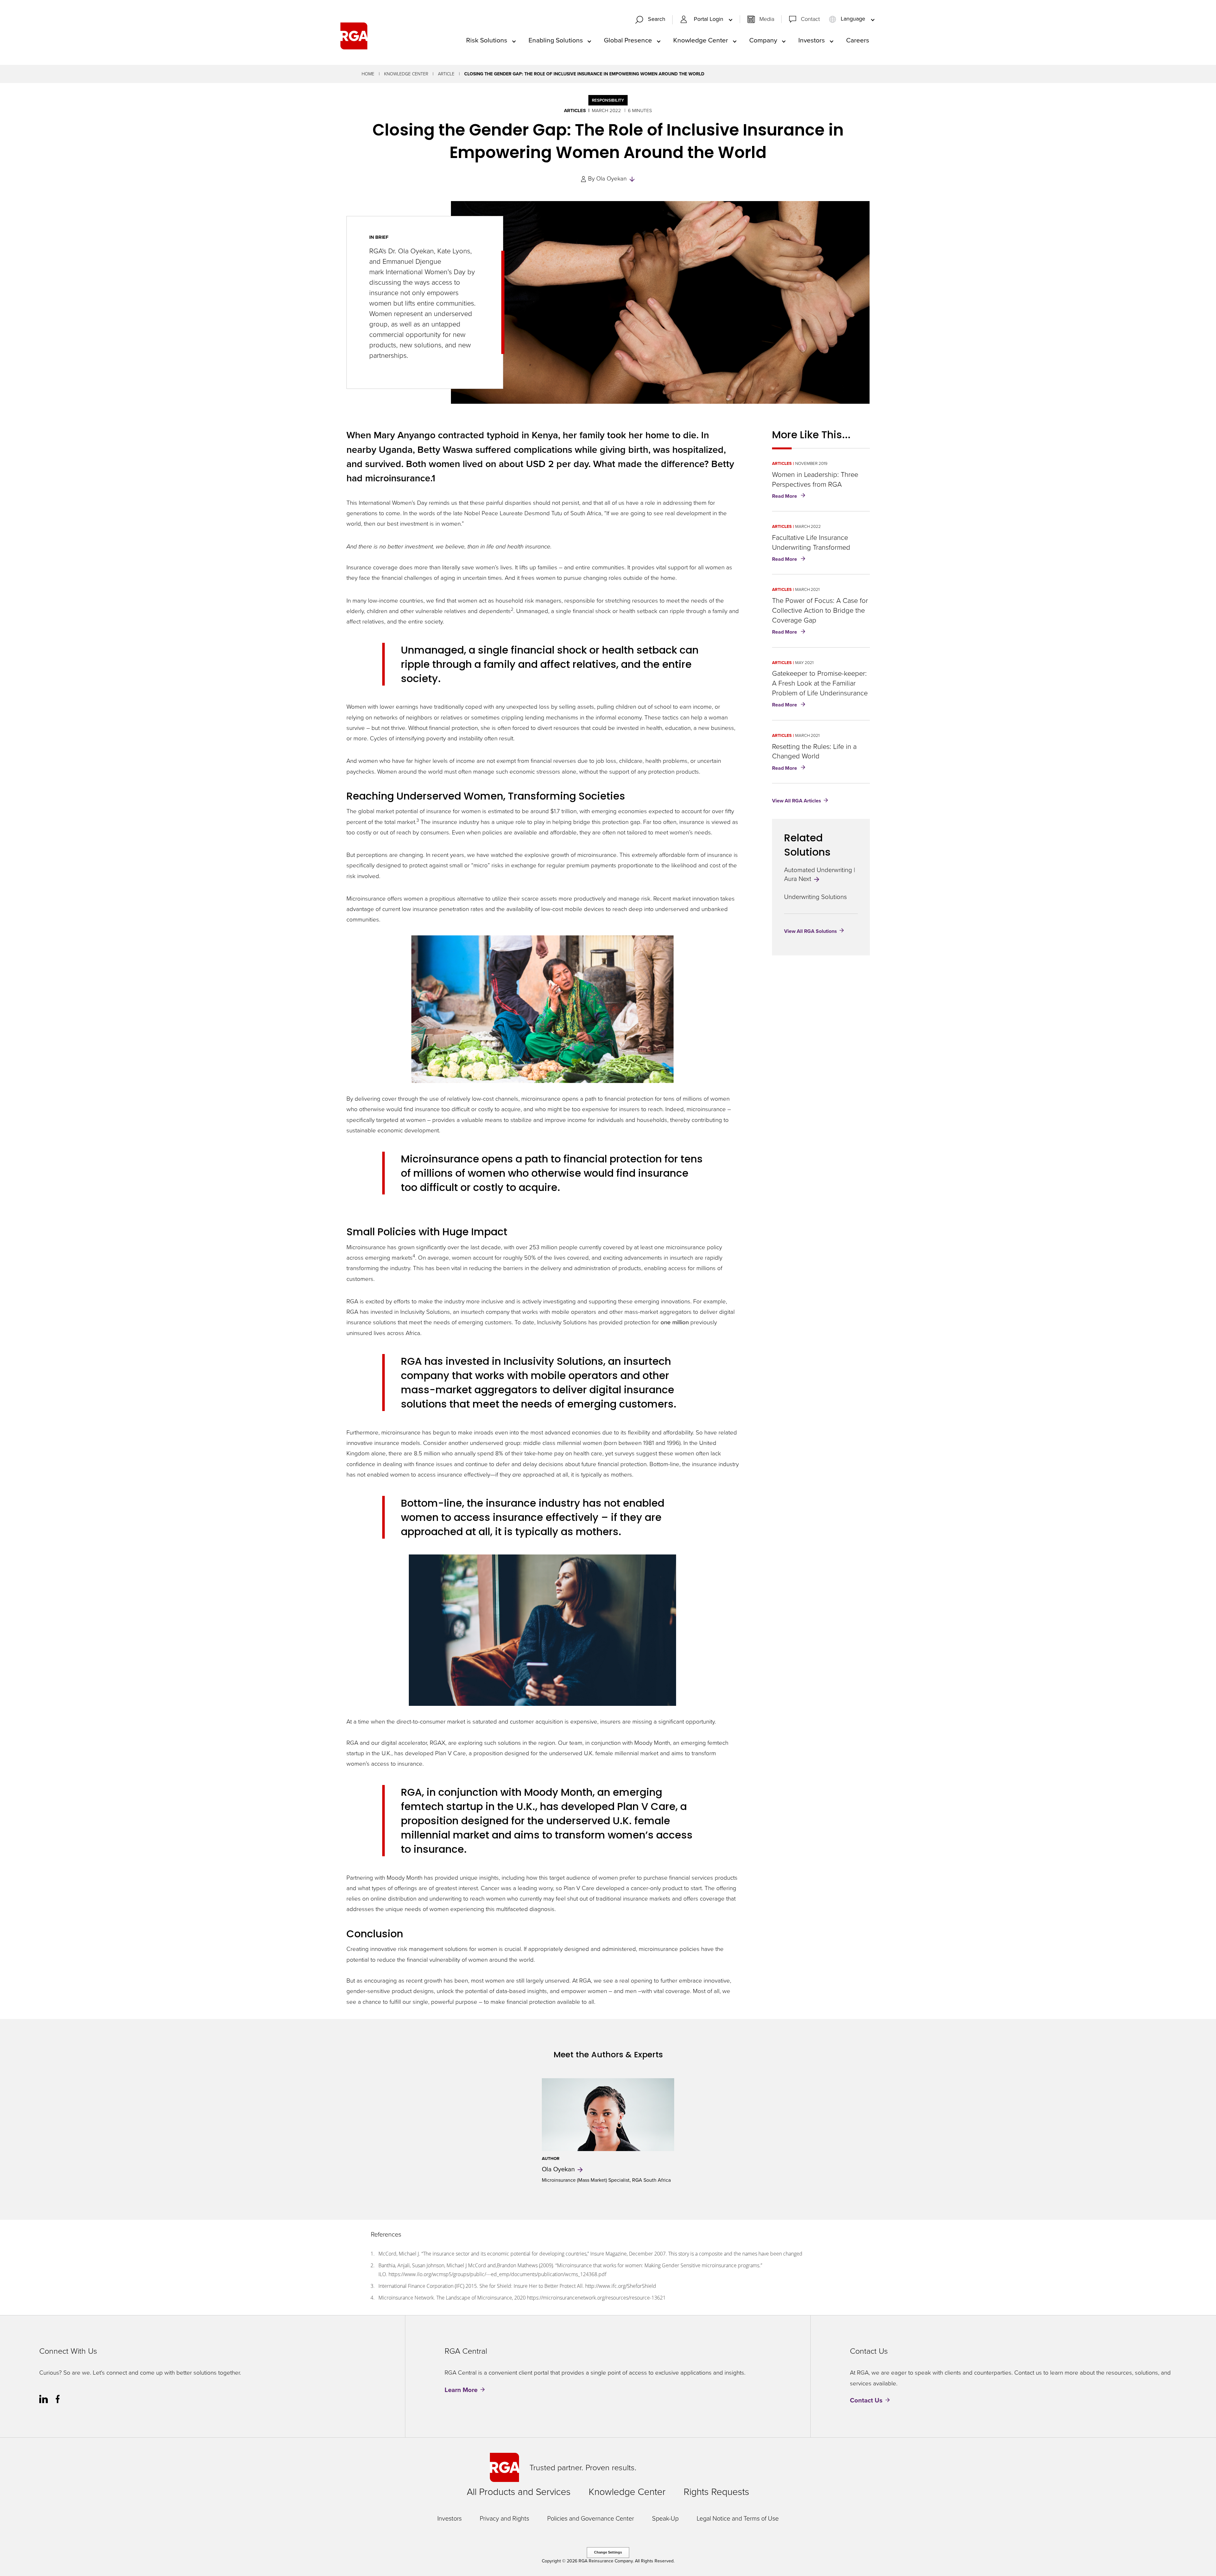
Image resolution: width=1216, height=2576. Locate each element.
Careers (858, 40)
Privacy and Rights (504, 2518)
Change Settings (608, 2552)
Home (368, 74)
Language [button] (853, 19)
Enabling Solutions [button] (556, 40)
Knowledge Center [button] (701, 40)
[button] (653, 20)
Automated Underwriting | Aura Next (820, 874)
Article (446, 74)
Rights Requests (716, 2492)
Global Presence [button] (628, 40)
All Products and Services (519, 2492)
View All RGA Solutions (811, 931)
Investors (450, 2518)
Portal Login (709, 19)
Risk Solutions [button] (487, 40)
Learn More (461, 2390)
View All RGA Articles (797, 801)
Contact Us (866, 2400)
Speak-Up (665, 2518)
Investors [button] (812, 40)
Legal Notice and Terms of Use (738, 2518)
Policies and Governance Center (591, 2518)
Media (767, 19)
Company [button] (763, 40)
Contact (810, 19)
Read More (790, 497)
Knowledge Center (406, 74)
